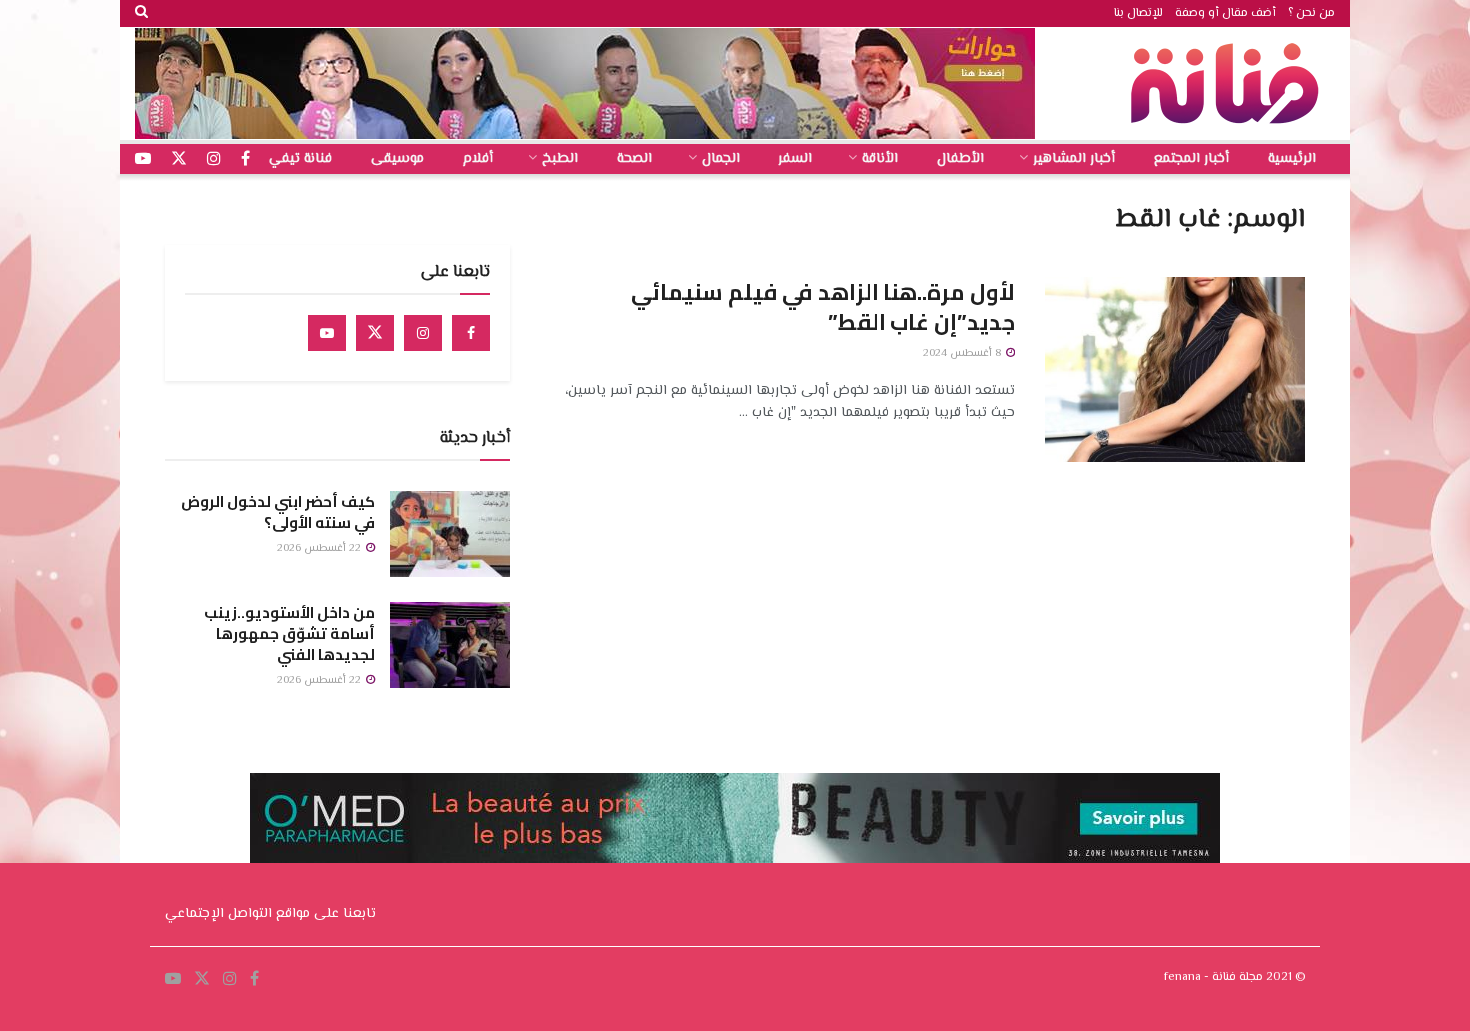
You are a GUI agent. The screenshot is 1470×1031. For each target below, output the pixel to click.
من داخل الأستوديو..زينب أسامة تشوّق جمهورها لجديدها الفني (289, 633)
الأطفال (960, 159)
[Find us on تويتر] (179, 159)
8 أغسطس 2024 (963, 353)
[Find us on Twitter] (375, 333)
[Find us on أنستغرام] (214, 159)
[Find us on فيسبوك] (245, 159)
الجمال (721, 159)
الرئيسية (1292, 159)
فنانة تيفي (300, 159)
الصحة (634, 159)
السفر (795, 159)
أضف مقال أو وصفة (1225, 13)
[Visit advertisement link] (585, 83)
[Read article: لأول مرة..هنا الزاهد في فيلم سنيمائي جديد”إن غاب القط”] (1175, 370)
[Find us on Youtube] (327, 333)
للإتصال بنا (1138, 13)
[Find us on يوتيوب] (143, 159)
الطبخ (560, 159)
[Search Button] (141, 13)
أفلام (478, 159)
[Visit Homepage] (1230, 83)
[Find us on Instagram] (423, 333)
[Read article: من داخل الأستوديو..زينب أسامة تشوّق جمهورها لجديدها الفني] (450, 645)
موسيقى (397, 159)
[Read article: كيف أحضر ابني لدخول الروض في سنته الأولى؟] (450, 534)
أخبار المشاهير (1074, 159)
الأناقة (880, 159)
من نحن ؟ (1311, 13)
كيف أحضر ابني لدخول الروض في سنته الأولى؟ (278, 512)
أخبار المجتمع (1191, 159)
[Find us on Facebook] (471, 333)
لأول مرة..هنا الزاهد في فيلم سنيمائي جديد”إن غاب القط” (823, 307)
